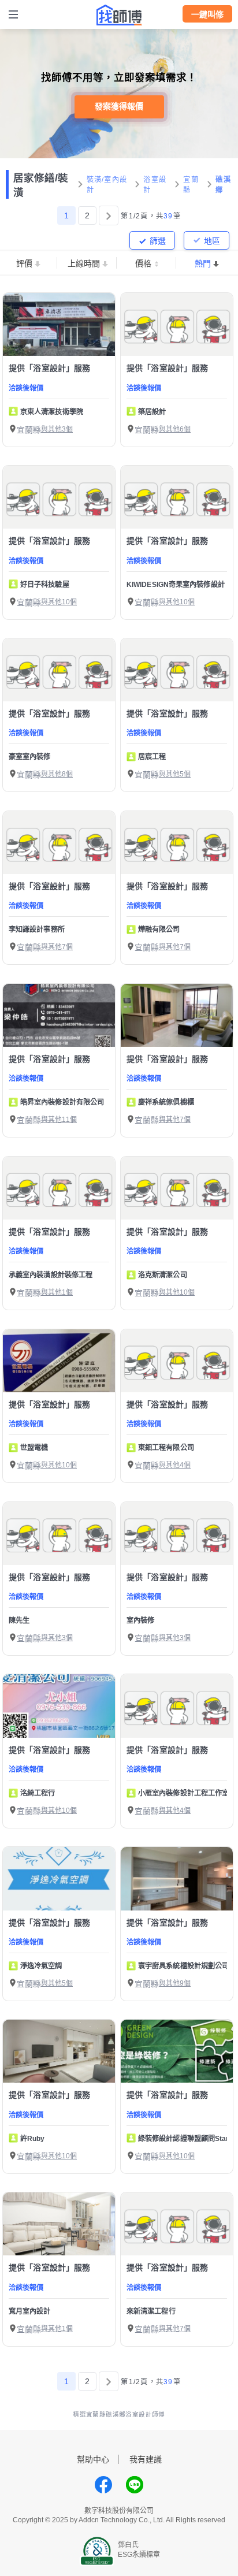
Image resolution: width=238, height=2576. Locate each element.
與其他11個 (59, 1120)
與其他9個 (175, 1983)
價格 (143, 263)
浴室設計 (155, 185)
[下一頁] (109, 215)
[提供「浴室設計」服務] (59, 324)
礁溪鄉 (223, 185)
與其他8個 (57, 774)
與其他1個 (57, 1292)
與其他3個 (57, 429)
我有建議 (146, 2459)
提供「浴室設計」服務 (50, 368)
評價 (24, 263)
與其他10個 (59, 602)
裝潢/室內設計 (107, 185)
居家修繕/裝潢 (41, 185)
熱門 (203, 263)
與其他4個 (175, 1465)
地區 (212, 241)
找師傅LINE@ (135, 2485)
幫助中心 (93, 2459)
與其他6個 (175, 429)
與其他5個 (175, 774)
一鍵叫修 (207, 14)
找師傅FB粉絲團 (103, 2485)
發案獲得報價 (119, 106)
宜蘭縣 (191, 185)
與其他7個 (57, 947)
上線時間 (84, 263)
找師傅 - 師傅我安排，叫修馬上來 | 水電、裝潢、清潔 (119, 15)
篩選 (158, 241)
